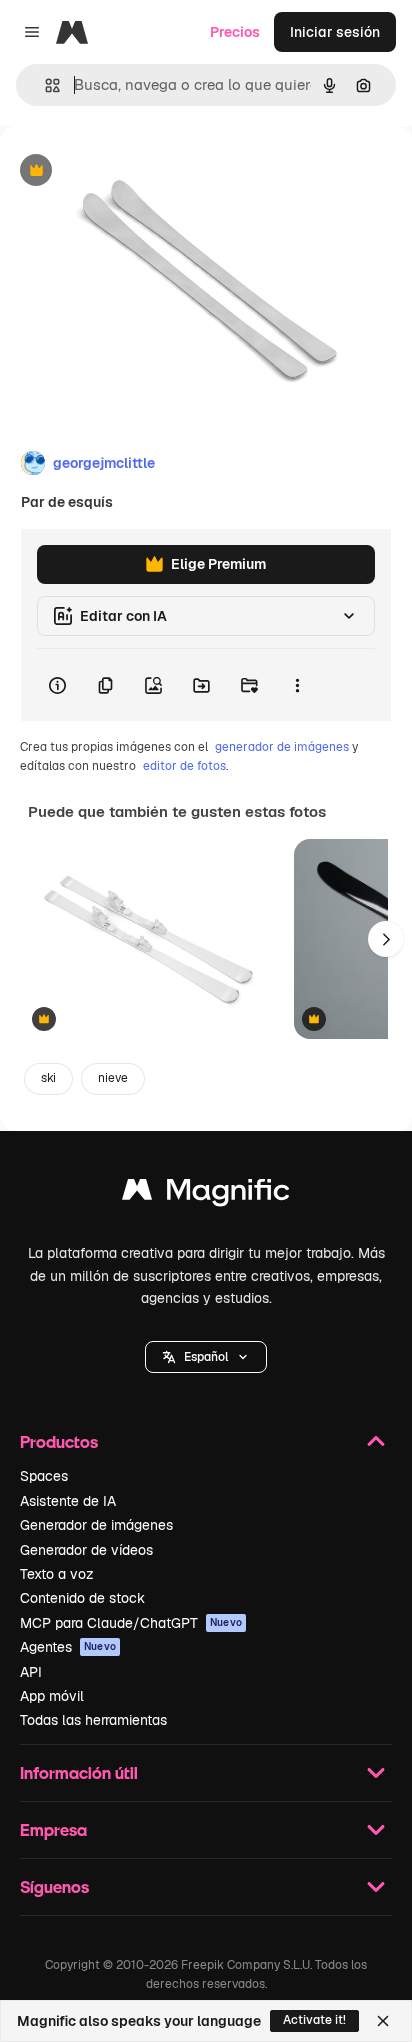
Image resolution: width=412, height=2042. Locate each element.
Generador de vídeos (86, 1550)
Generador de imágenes (96, 1525)
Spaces (44, 1476)
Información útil (79, 1772)
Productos (59, 1441)
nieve (113, 1078)
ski (48, 1078)
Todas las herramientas (93, 1720)
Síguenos (54, 1886)
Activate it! (314, 2020)
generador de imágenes (282, 747)
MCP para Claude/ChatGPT (131, 1623)
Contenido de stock (82, 1598)
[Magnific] (206, 1194)
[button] (206, 1357)
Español (206, 1357)
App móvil (52, 1696)
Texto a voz (57, 1574)
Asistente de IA (68, 1501)
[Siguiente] (386, 939)
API (31, 1672)
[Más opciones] (297, 685)
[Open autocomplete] (44, 85)
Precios (235, 32)
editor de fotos (184, 766)
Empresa (53, 1829)
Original (128, 171)
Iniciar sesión (335, 32)
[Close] (383, 2021)
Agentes (68, 1647)
